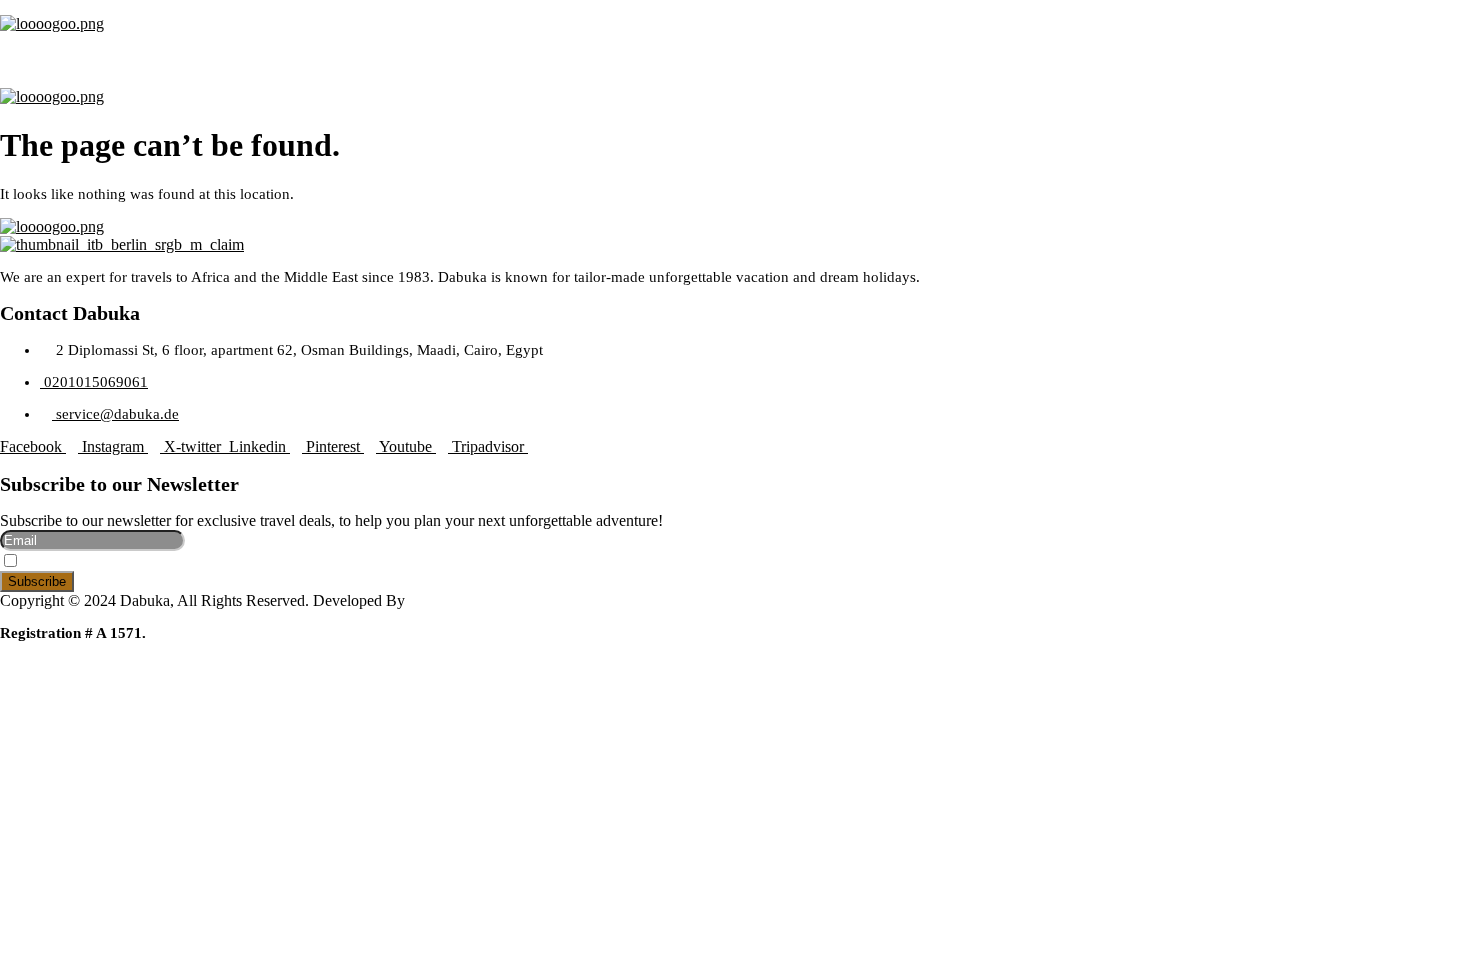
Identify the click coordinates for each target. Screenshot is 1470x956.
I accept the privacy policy (99, 562)
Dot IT (430, 600)
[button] (735, 51)
